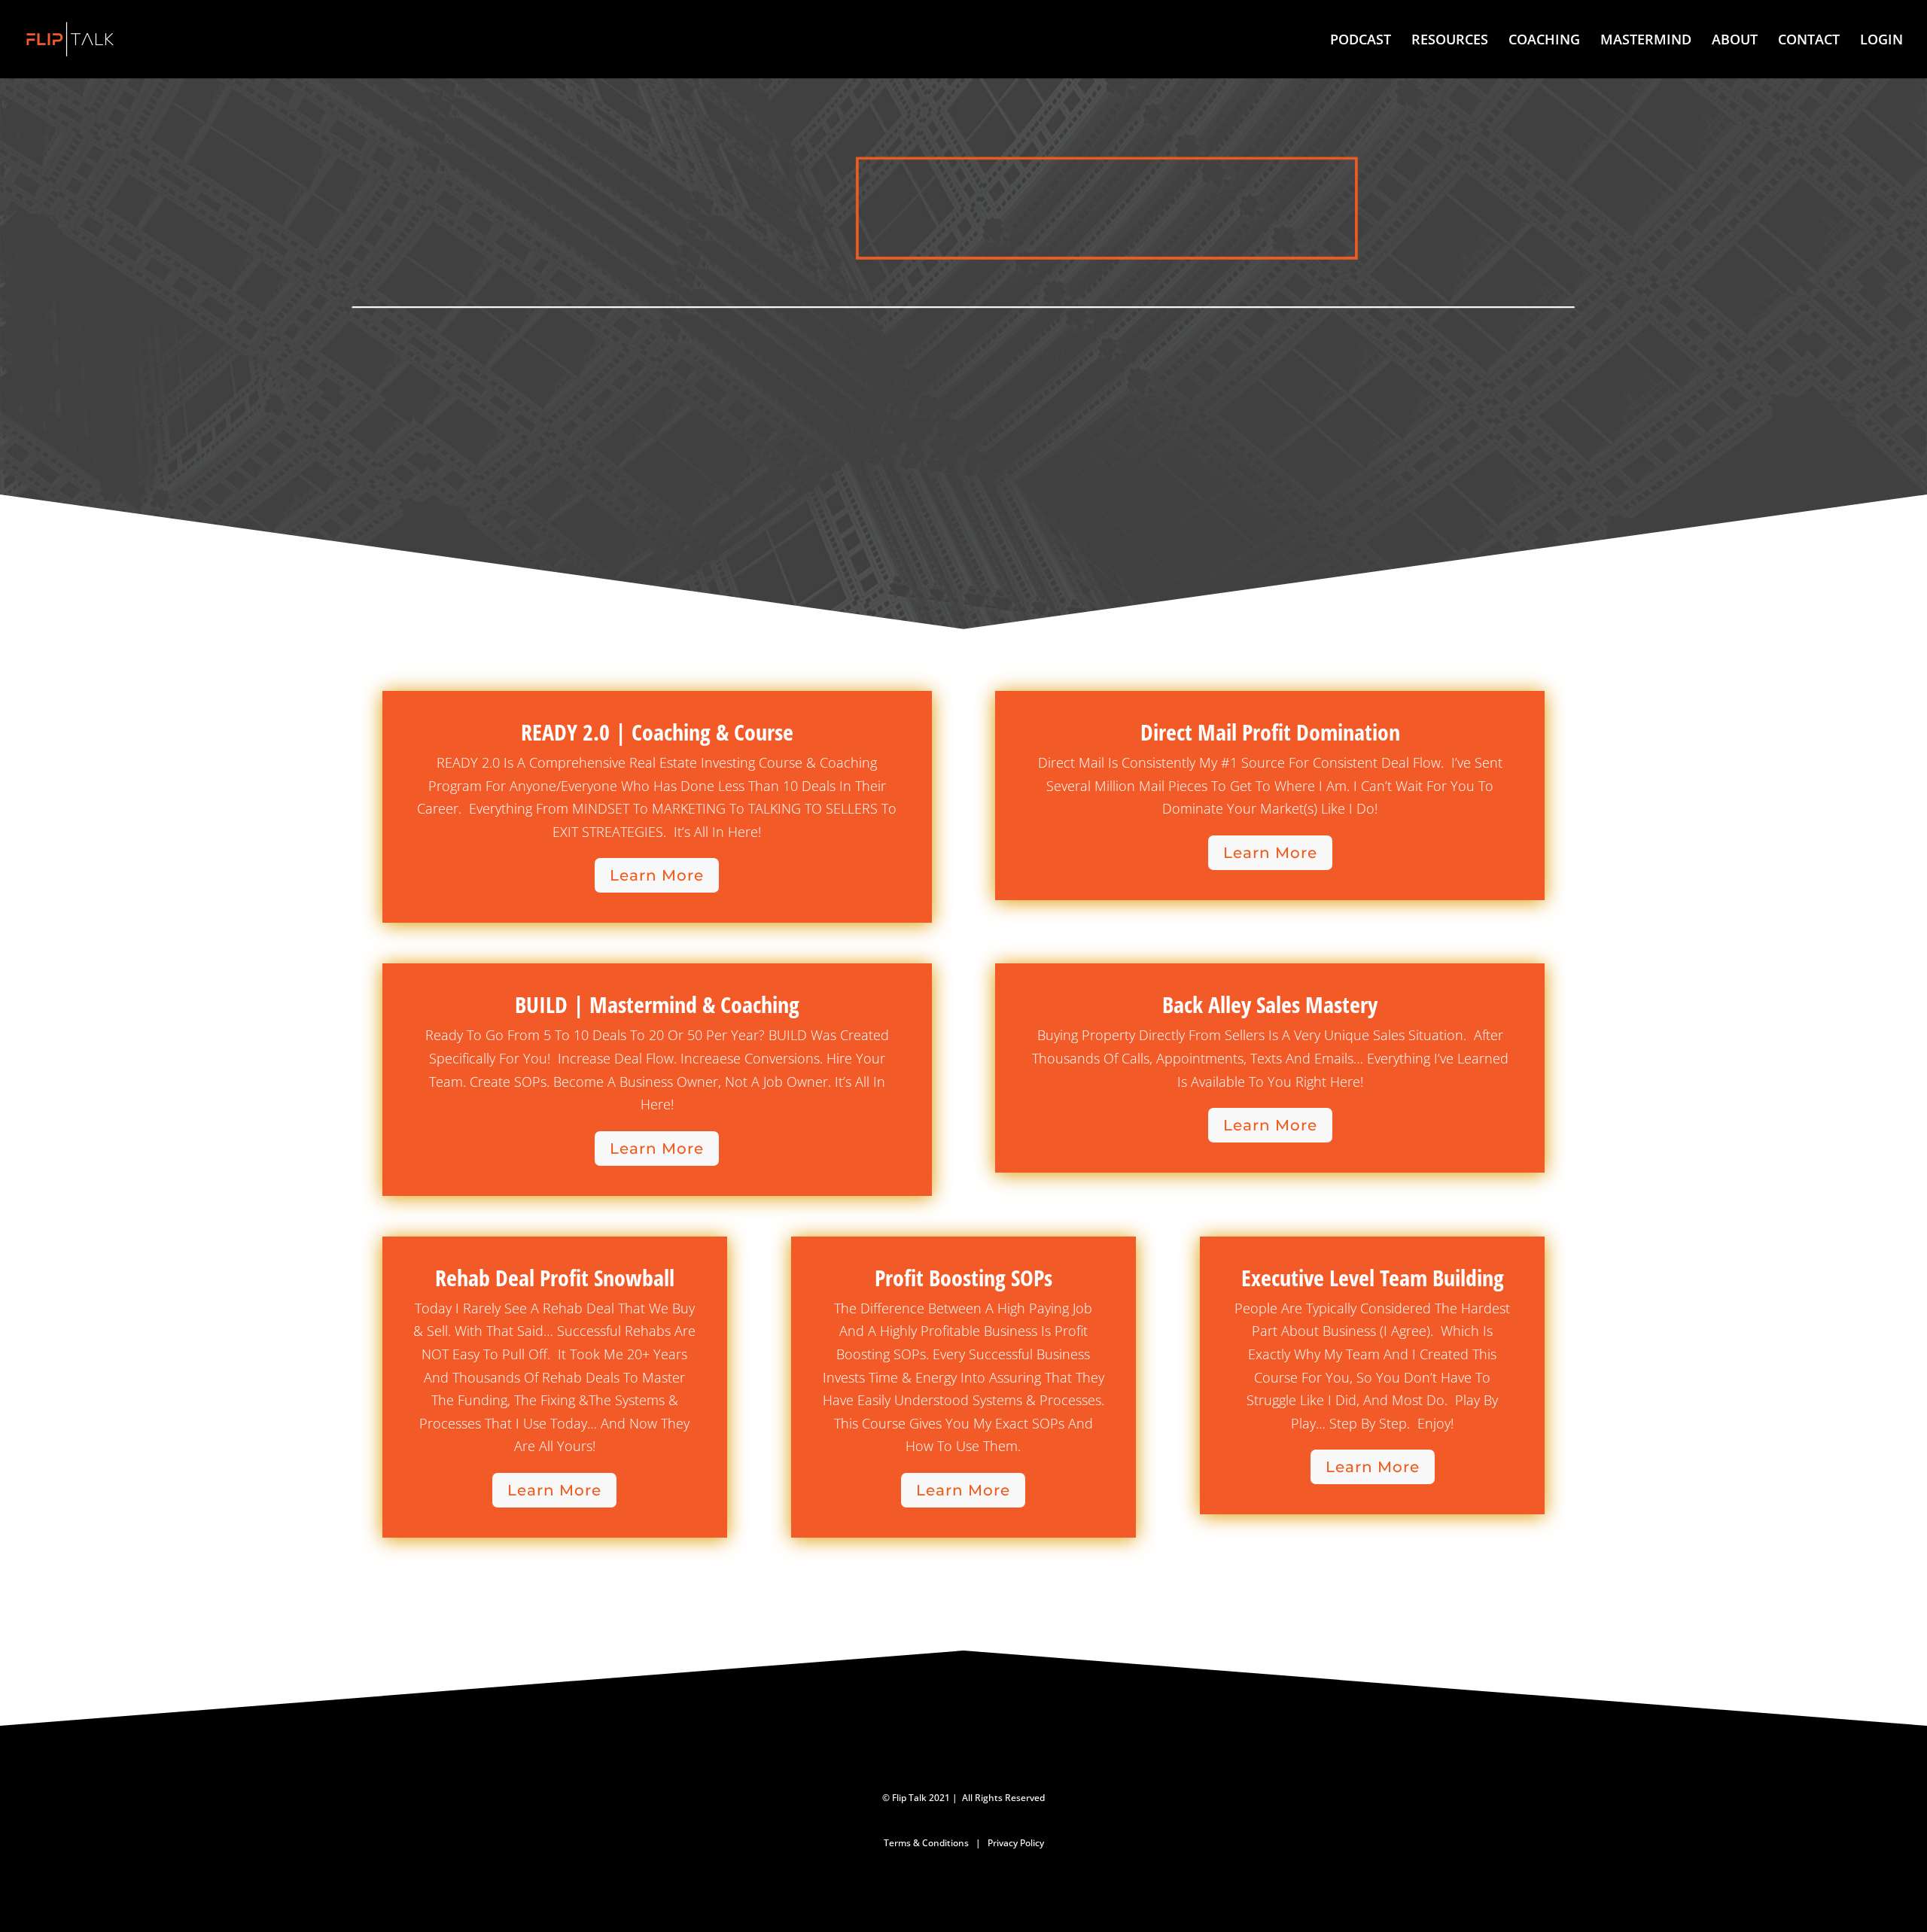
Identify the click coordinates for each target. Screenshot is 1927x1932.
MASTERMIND (1646, 41)
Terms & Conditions (926, 1843)
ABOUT (1735, 41)
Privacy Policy (1016, 1843)
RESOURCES (1450, 41)
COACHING (1544, 41)
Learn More (657, 875)
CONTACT (1809, 41)
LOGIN (1881, 41)
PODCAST (1361, 41)
